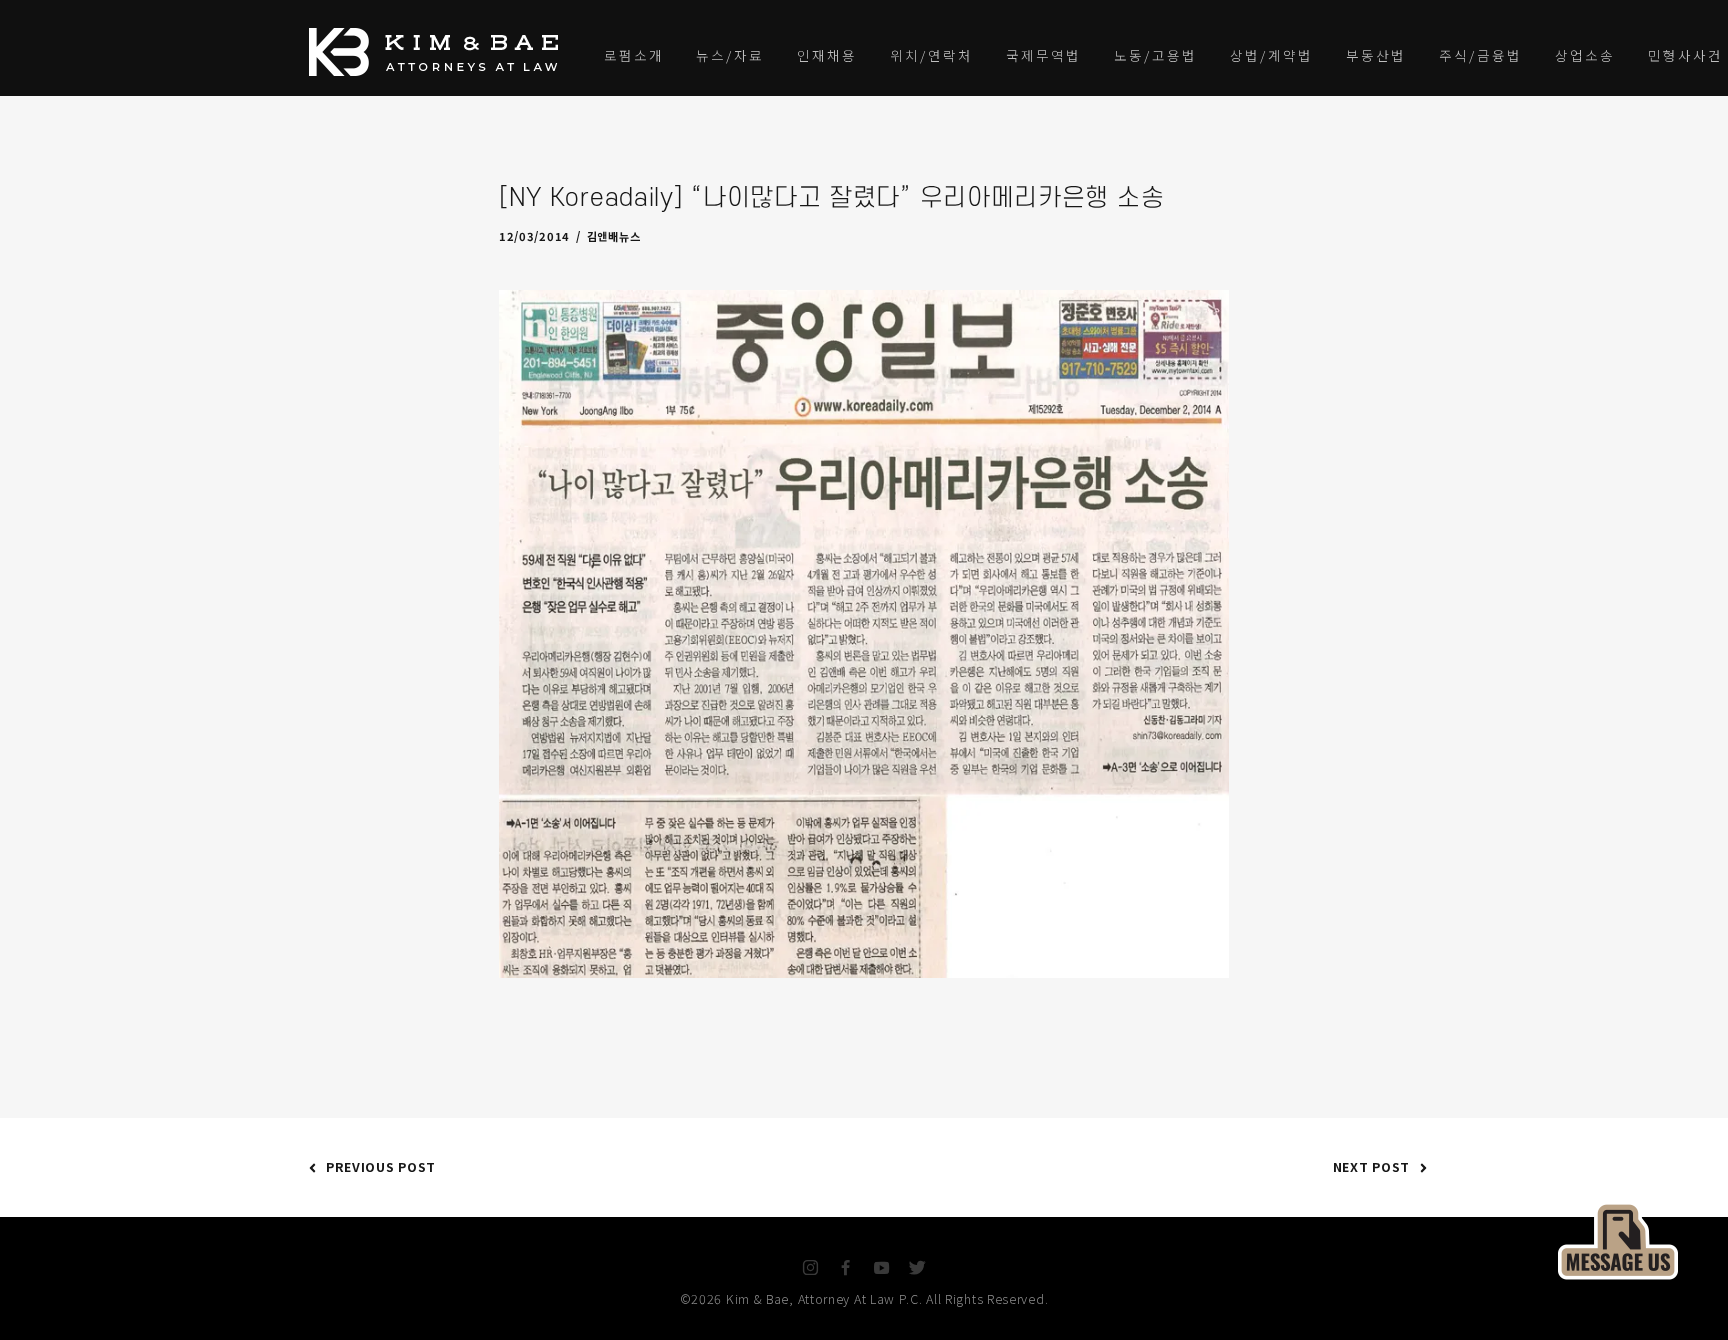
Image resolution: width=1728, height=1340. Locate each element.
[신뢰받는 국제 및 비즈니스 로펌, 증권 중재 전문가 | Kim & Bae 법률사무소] (439, 52)
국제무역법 (1043, 55)
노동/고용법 (1155, 55)
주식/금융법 (1480, 55)
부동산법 (1376, 55)
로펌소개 (634, 55)
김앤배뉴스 (614, 236)
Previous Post (381, 1166)
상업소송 (1585, 55)
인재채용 (827, 55)
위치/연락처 (931, 55)
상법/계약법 (1271, 55)
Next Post (1371, 1166)
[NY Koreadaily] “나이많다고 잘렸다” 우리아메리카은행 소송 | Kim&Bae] (1618, 1238)
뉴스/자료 (730, 55)
